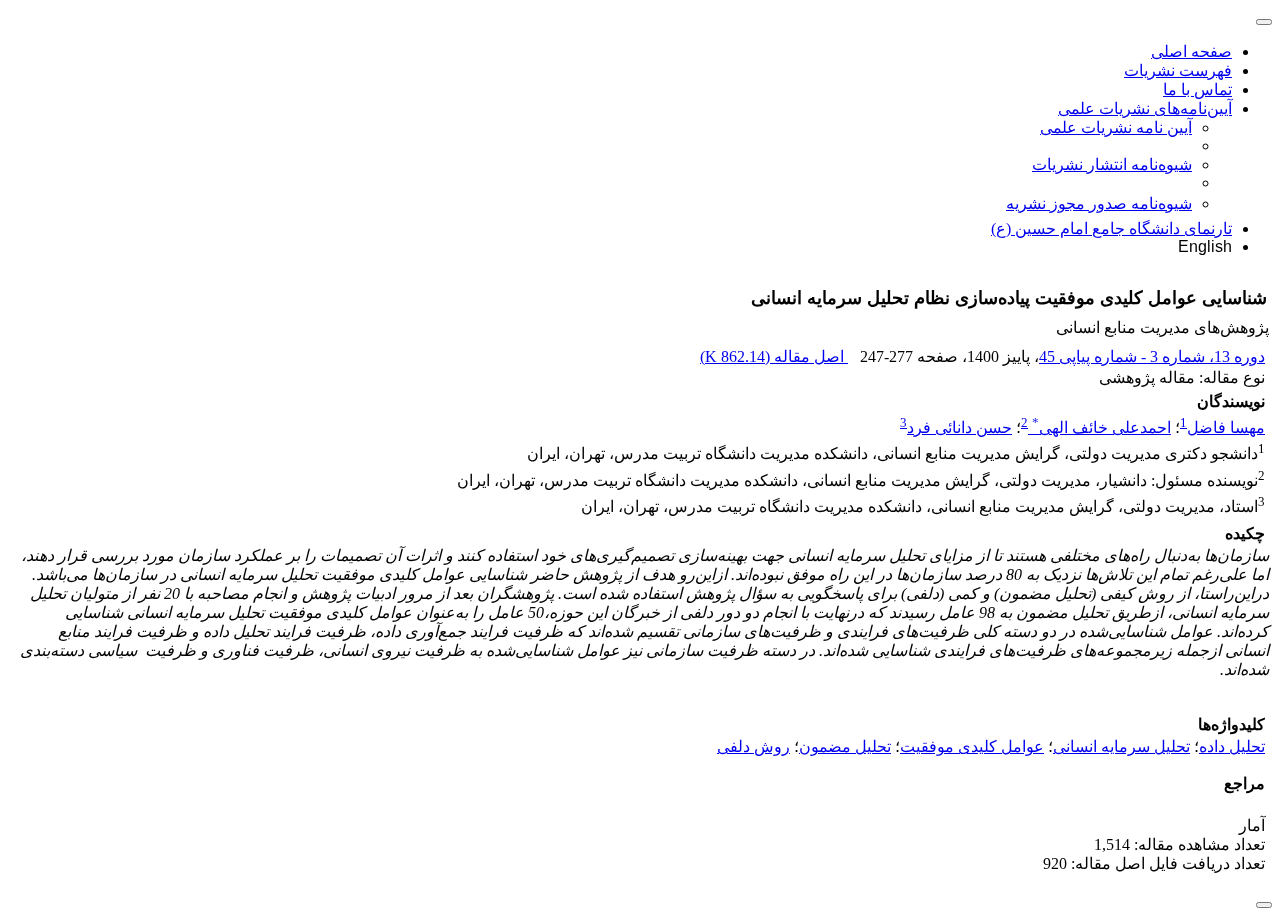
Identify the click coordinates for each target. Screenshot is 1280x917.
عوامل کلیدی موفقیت (972, 746)
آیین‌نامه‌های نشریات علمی (1145, 108)
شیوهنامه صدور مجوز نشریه (1099, 203)
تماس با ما (1197, 89)
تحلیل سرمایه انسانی (1121, 746)
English (1205, 246)
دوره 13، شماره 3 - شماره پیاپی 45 (1152, 356)
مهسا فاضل (1226, 427)
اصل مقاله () (774, 356)
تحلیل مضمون (845, 746)
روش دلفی (753, 746)
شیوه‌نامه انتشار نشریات (1112, 164)
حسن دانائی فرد (959, 427)
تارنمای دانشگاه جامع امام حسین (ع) (1111, 228)
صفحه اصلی (1191, 51)
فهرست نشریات (1178, 70)
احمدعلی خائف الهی (1101, 427)
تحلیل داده (1232, 746)
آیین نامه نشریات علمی (1116, 127)
